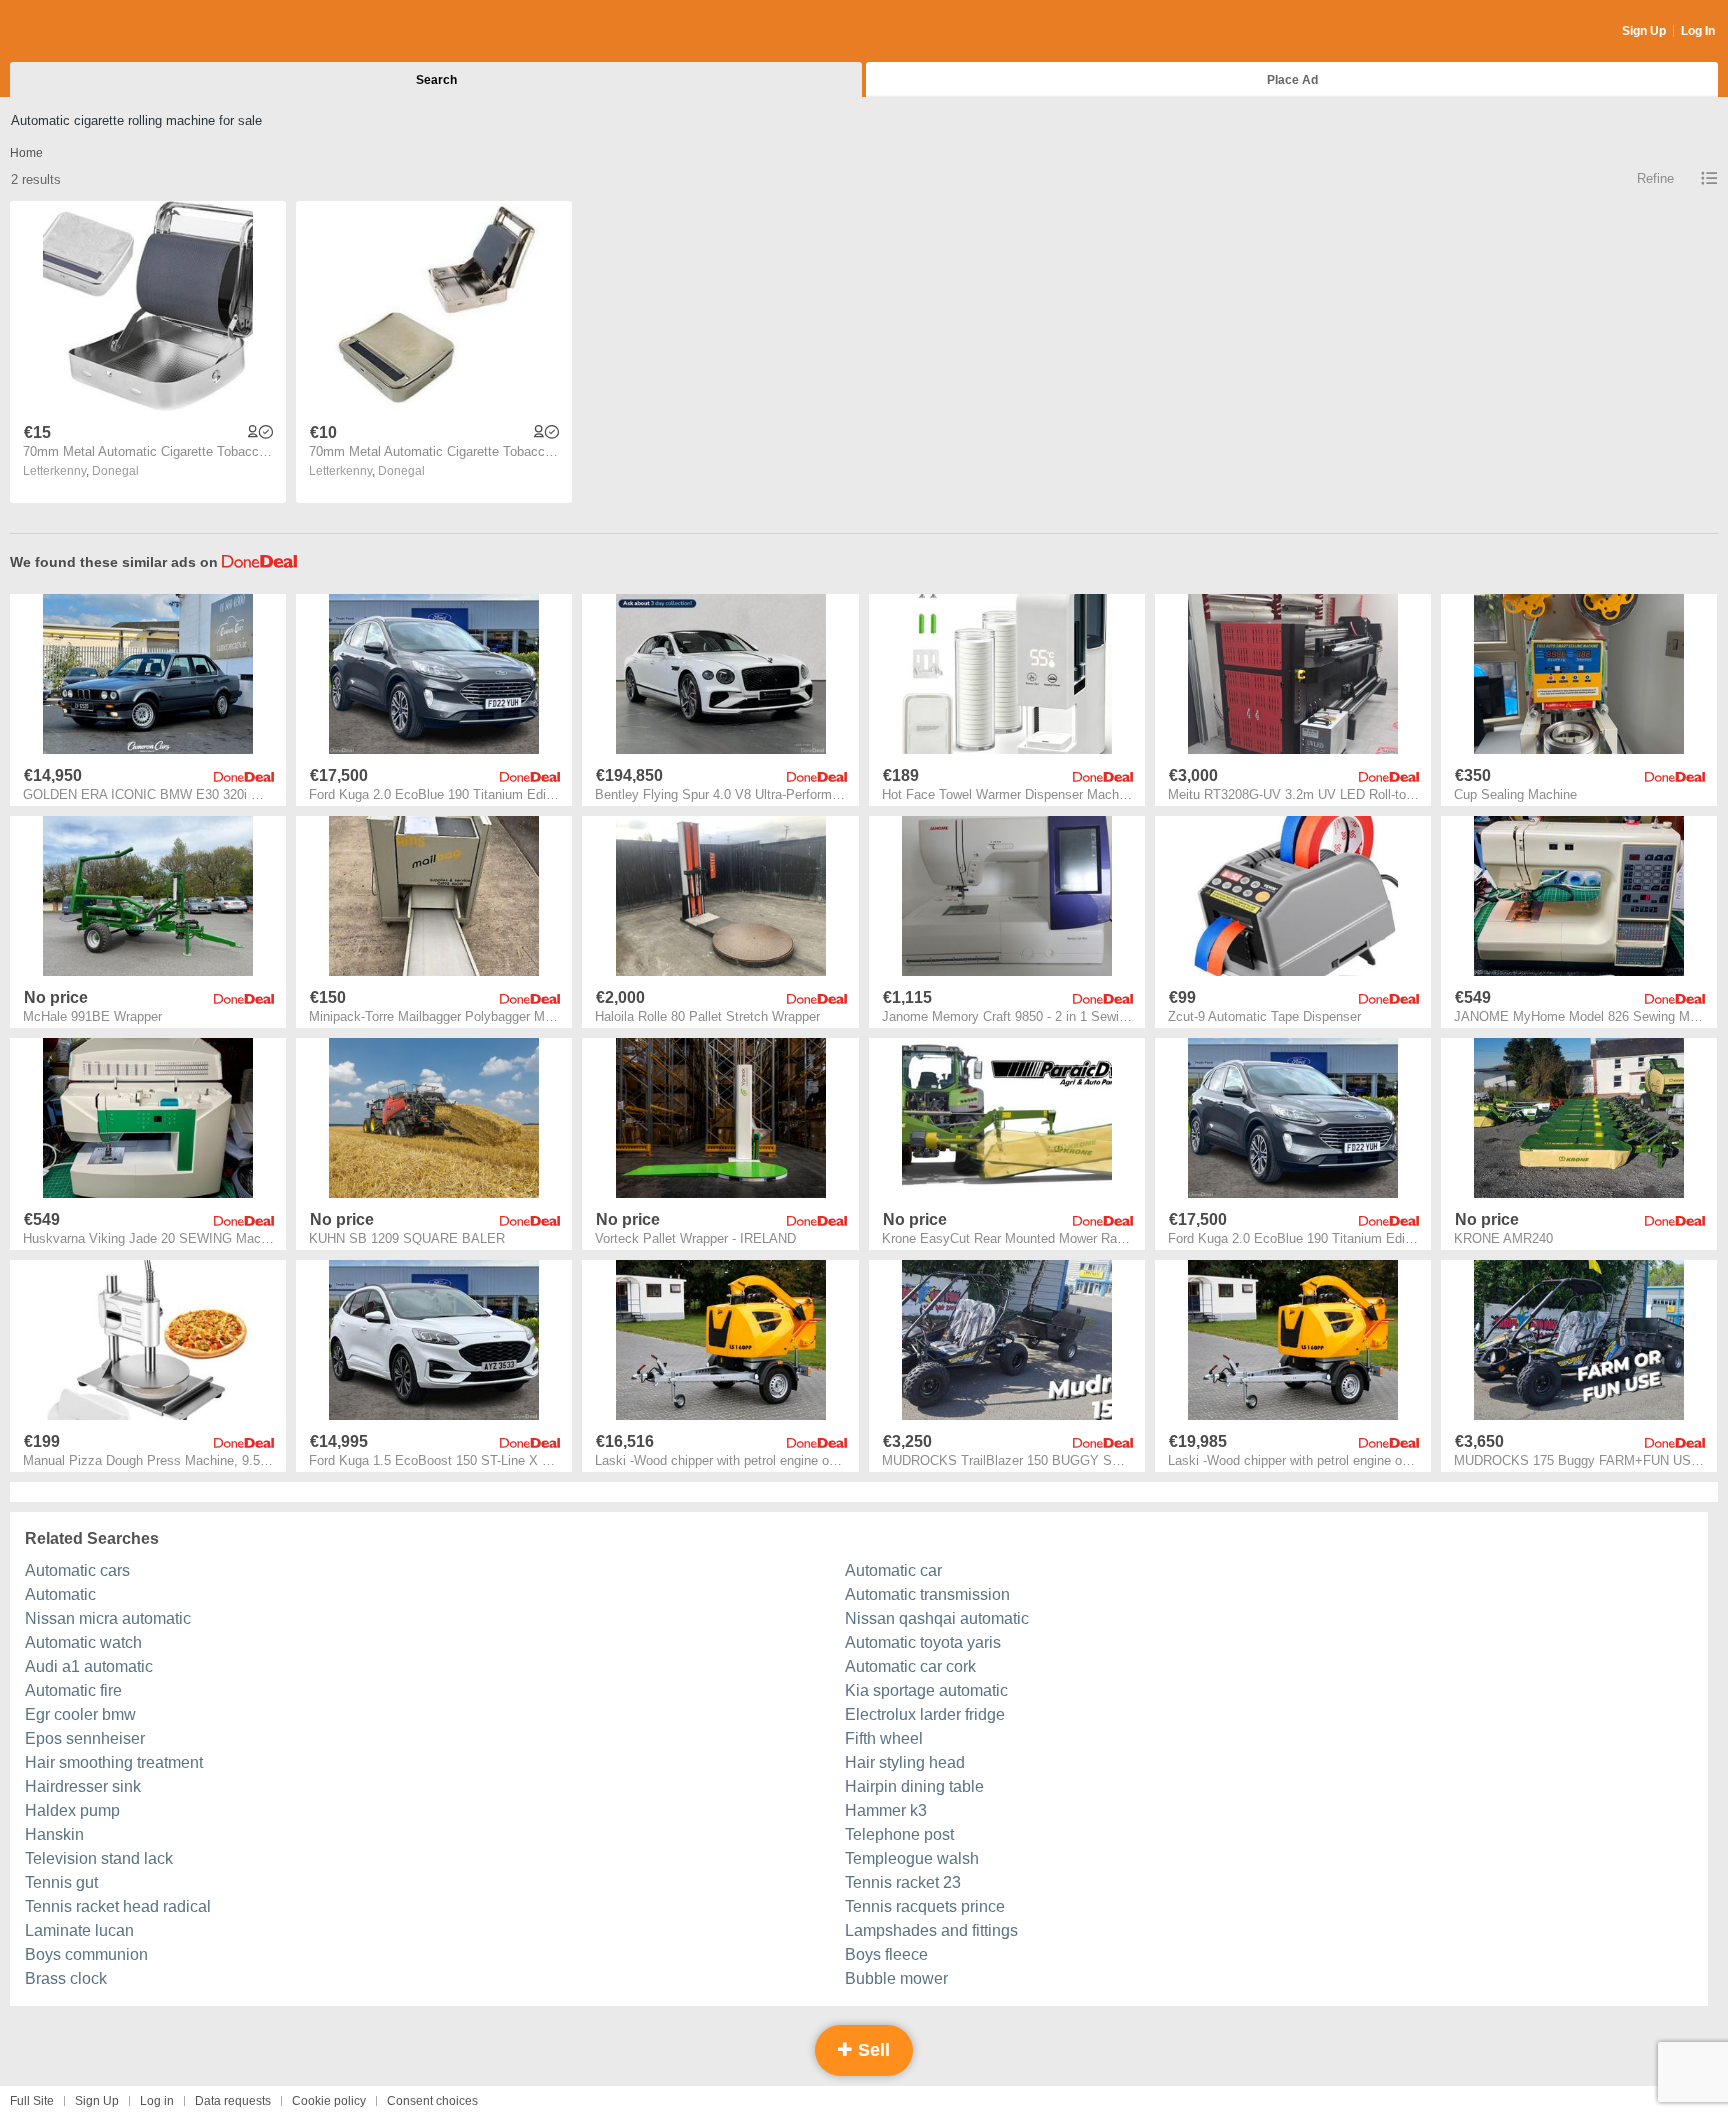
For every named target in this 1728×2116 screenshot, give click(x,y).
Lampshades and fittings (931, 1930)
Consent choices (432, 2101)
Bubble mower (896, 1978)
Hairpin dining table (914, 1786)
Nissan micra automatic (108, 1618)
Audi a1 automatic (89, 1666)
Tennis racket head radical (118, 1906)
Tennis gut (61, 1882)
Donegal (115, 471)
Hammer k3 (886, 1810)
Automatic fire (73, 1690)
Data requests (233, 2101)
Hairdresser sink (83, 1786)
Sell (871, 2050)
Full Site (32, 2101)
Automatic (60, 1594)
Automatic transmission (927, 1594)
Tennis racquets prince (925, 1906)
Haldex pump (72, 1810)
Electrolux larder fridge (925, 1714)
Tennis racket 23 (903, 1882)
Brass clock (66, 1978)
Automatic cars (77, 1570)
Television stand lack (99, 1858)
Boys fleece (886, 1954)
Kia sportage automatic (926, 1690)
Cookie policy (329, 2101)
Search (436, 80)
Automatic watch (83, 1642)
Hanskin (54, 1834)
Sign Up (1644, 31)
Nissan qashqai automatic (937, 1618)
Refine (1655, 178)
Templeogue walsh (912, 1858)
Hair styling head (905, 1762)
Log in (157, 2101)
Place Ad (1292, 80)
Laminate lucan (79, 1930)
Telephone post (899, 1834)
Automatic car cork (910, 1666)
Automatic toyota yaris (923, 1642)
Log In (1698, 31)
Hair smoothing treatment (114, 1762)
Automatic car (893, 1570)
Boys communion (86, 1954)
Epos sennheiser (85, 1738)
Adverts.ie (88, 32)
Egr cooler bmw (80, 1714)
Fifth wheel (884, 1738)
